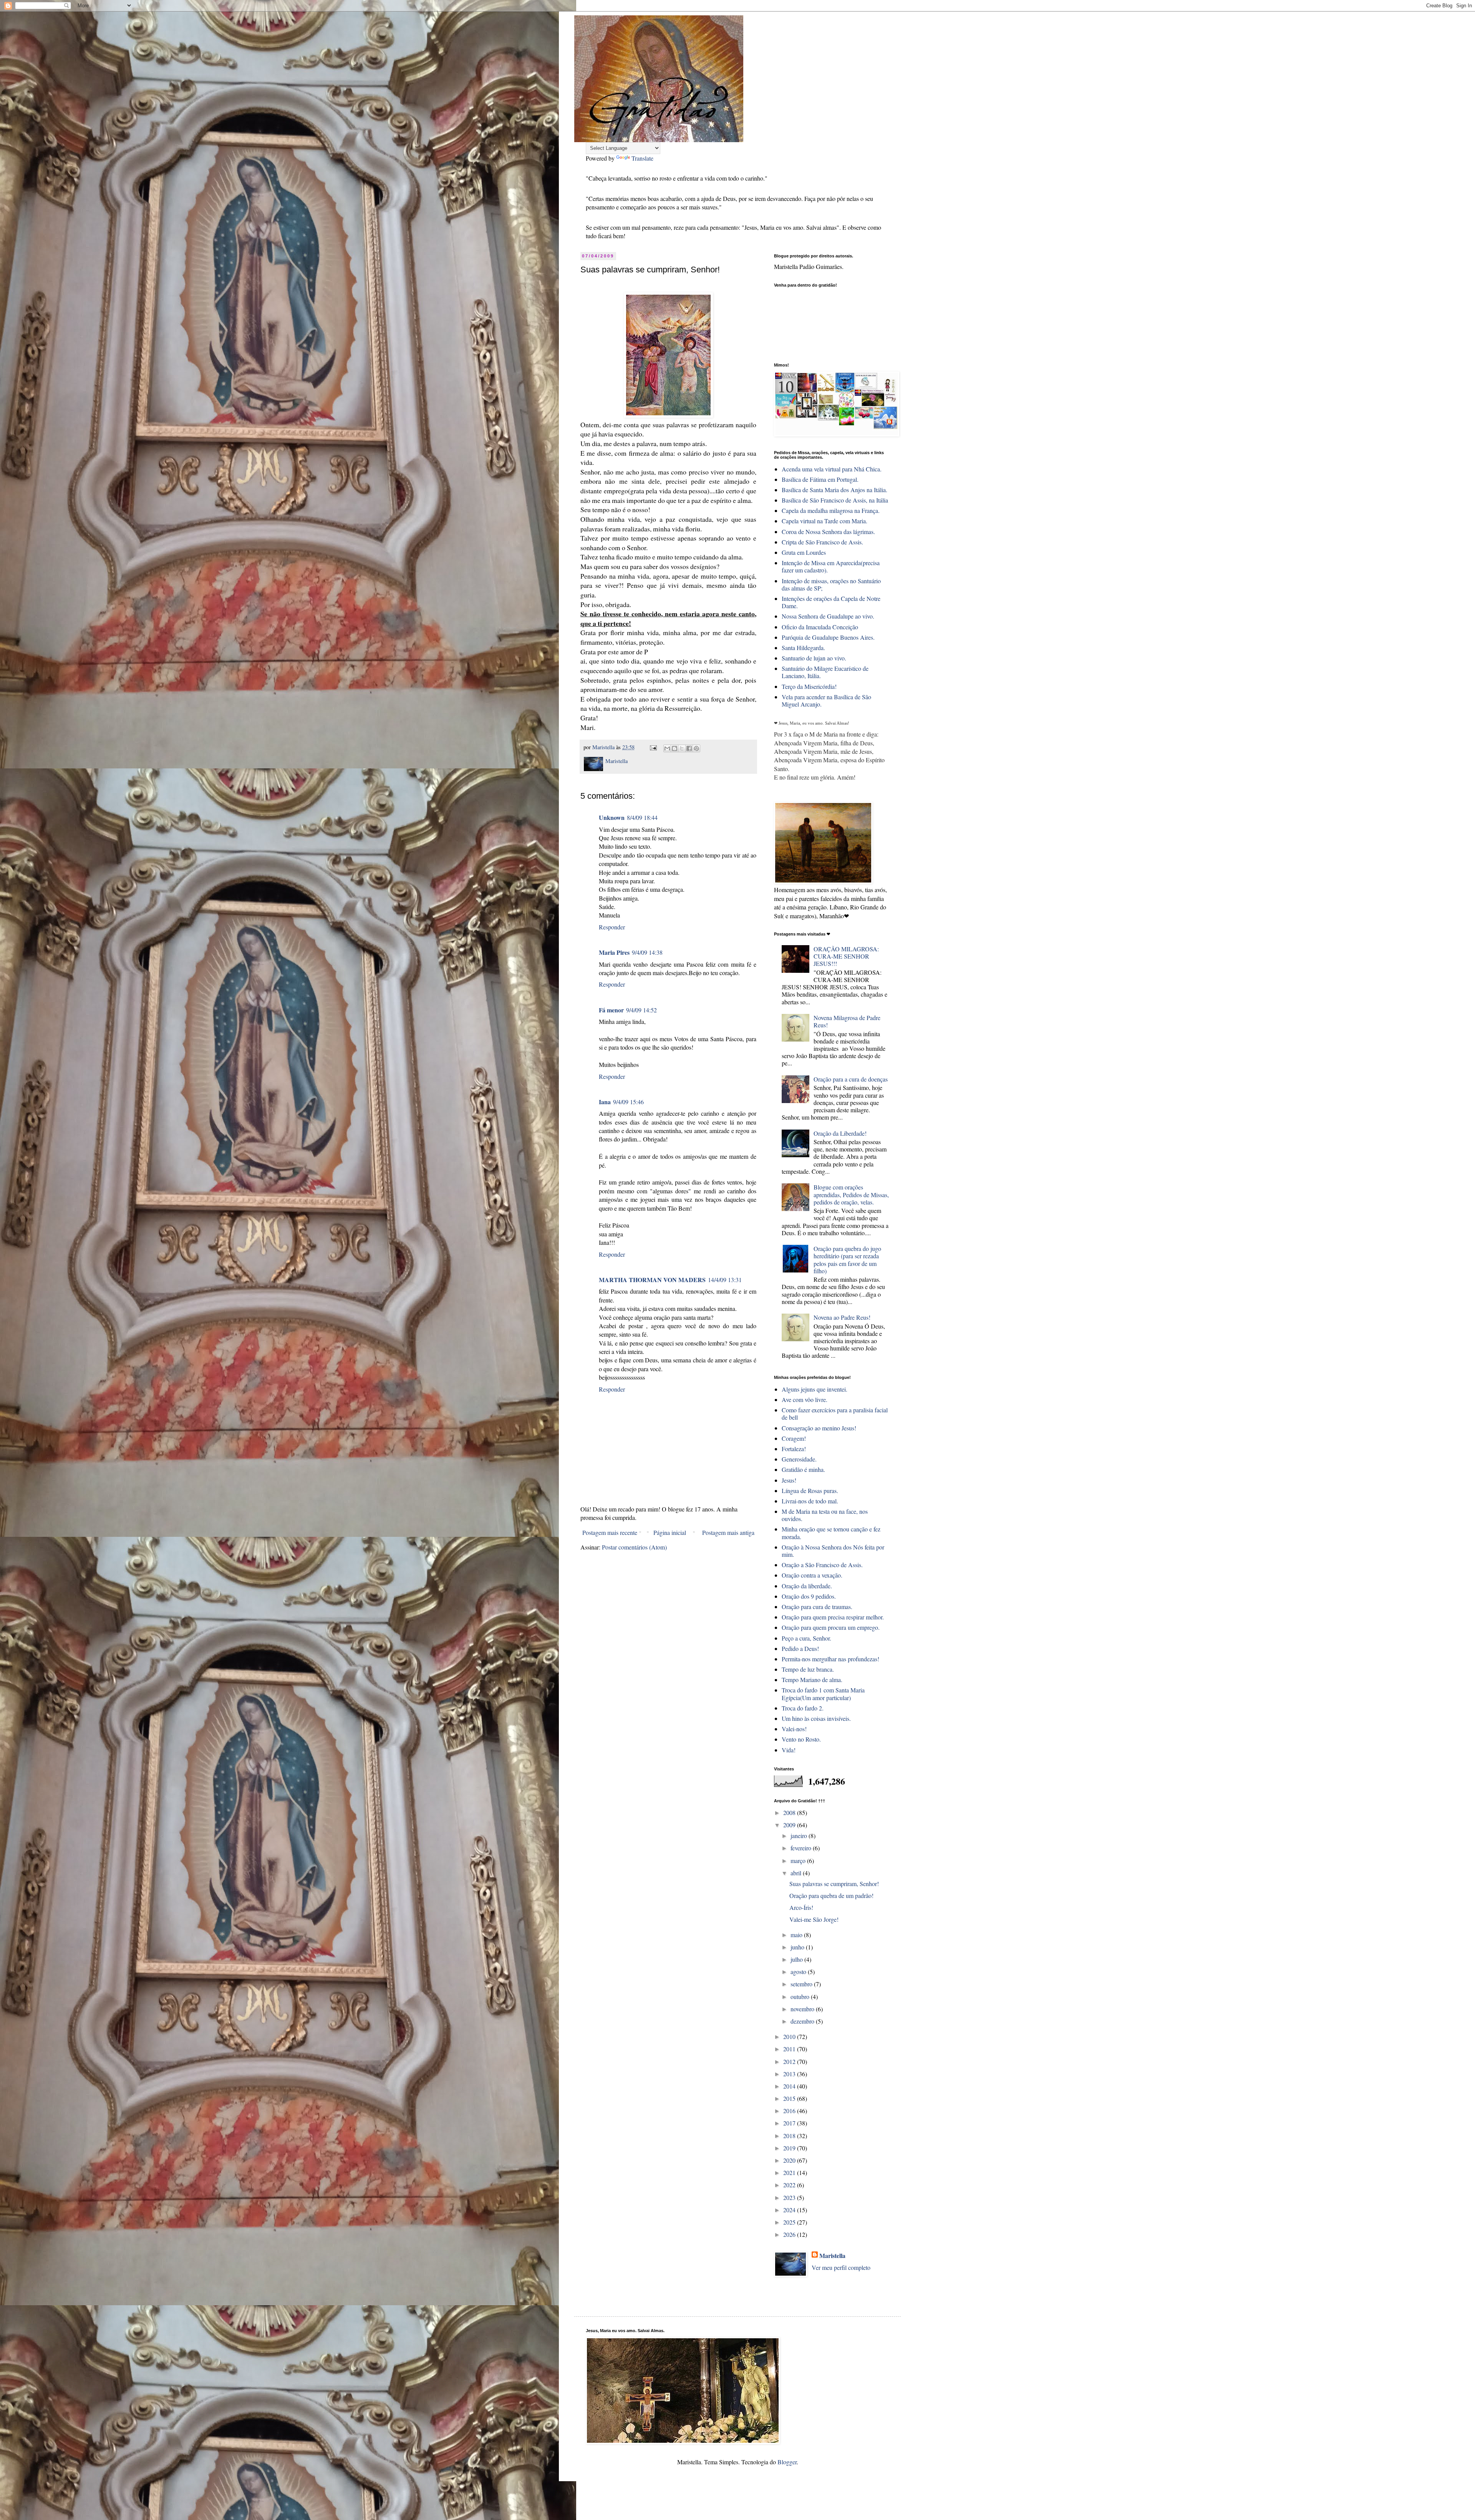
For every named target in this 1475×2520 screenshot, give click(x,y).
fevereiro (802, 1848)
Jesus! (789, 1480)
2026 (790, 2234)
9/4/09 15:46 (628, 1102)
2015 (790, 2098)
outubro (801, 1997)
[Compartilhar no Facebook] (689, 748)
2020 (790, 2160)
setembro (802, 1984)
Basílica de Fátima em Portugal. (820, 479)
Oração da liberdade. (807, 1586)
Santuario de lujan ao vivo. (814, 658)
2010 (790, 2036)
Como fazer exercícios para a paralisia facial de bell (835, 1413)
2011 (790, 2049)
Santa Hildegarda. (803, 648)
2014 (790, 2086)
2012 (790, 2061)
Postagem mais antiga (728, 1532)
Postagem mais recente (610, 1532)
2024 (790, 2210)
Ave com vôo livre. (805, 1399)
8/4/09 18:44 (642, 817)
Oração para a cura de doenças (851, 1079)
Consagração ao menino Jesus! (819, 1428)
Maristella (832, 2256)
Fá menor (611, 1010)
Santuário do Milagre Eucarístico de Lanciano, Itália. (825, 672)
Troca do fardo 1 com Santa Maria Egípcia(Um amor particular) (823, 1694)
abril (797, 1873)
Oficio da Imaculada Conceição (820, 627)
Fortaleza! (794, 1449)
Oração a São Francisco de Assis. (822, 1565)
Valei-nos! (794, 1729)
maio (797, 1935)
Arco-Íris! (801, 1907)
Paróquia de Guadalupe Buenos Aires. (828, 637)
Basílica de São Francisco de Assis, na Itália (835, 500)
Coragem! (794, 1438)
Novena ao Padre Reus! (842, 1317)
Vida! (789, 1750)
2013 (790, 2074)
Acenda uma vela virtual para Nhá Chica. (832, 469)
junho (798, 1947)
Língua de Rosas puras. (810, 1491)
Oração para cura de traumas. (817, 1607)
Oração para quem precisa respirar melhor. (833, 1617)
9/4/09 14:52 (641, 1010)
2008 (790, 1812)
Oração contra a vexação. (812, 1575)
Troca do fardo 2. (803, 1708)
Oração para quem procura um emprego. (831, 1627)
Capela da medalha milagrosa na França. (831, 510)
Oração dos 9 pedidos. (809, 1596)
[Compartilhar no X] (682, 748)
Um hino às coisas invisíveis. (816, 1718)
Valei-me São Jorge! (814, 1919)
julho (797, 1959)
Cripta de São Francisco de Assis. (822, 542)
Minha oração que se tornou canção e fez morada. (831, 1533)
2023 (790, 2197)
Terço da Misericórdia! (809, 686)
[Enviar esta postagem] (653, 747)
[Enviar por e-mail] (667, 748)
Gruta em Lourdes (804, 552)
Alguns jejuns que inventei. (815, 1389)
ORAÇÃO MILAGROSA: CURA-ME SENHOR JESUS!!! (846, 956)
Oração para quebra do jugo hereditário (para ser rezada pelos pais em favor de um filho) (847, 1260)
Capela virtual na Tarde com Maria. (825, 521)
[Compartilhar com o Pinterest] (696, 748)
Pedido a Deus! (800, 1648)
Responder (612, 927)
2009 (790, 1825)
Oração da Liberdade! (840, 1133)
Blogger (787, 2462)
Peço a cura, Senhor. (806, 1638)
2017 (790, 2123)
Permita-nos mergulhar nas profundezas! (830, 1659)
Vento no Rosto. (801, 1739)
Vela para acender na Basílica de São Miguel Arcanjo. (826, 700)
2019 (790, 2148)
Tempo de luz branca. (808, 1669)
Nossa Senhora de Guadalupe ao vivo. (828, 616)
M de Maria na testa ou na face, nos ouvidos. (825, 1515)
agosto (799, 1972)
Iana (605, 1102)
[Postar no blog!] (675, 748)
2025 (790, 2222)
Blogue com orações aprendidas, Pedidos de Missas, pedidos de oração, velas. (851, 1194)
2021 (790, 2172)
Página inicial (670, 1532)
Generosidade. (799, 1459)
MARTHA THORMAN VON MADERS (652, 1280)
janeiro (800, 1836)
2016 (790, 2111)
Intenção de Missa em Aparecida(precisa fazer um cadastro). (831, 566)
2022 (790, 2185)
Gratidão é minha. (803, 1469)
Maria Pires (614, 952)
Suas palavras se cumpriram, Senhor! (834, 1884)
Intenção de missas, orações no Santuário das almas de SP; (831, 584)
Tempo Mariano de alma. (812, 1680)
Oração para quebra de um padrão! (831, 1895)
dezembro (803, 2021)
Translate (642, 158)
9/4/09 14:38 (647, 952)
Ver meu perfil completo (841, 2267)
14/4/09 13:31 (725, 1280)
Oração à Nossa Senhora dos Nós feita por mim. (833, 1551)
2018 (790, 2136)
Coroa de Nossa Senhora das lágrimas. (828, 532)
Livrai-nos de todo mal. (810, 1501)
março (799, 1861)
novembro (803, 2009)
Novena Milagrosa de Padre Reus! (847, 1021)
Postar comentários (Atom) (634, 1547)
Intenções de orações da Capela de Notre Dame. (831, 602)
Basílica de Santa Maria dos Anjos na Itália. (834, 490)
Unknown (612, 817)
